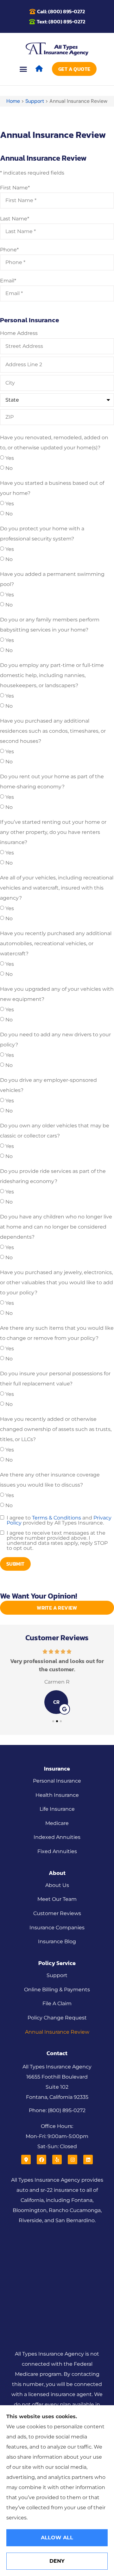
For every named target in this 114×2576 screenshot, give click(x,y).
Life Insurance (57, 1809)
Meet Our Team (57, 1899)
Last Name (15, 219)
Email (8, 281)
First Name (15, 188)
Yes (10, 458)
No (9, 468)
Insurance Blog (57, 1941)
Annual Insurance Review (57, 2032)
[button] (23, 69)
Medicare (57, 1823)
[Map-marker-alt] (26, 2160)
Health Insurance (57, 1795)
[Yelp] (57, 2160)
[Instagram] (73, 2160)
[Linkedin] (88, 2160)
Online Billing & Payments (57, 1990)
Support (35, 101)
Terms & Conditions (57, 1518)
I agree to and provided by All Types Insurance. (59, 1520)
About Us (57, 1885)
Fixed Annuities (57, 1851)
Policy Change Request (57, 2018)
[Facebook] (41, 2160)
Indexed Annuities (57, 1837)
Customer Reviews (57, 1913)
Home (13, 101)
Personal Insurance (57, 1781)
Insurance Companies (57, 1928)
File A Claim (57, 2003)
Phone (9, 250)
